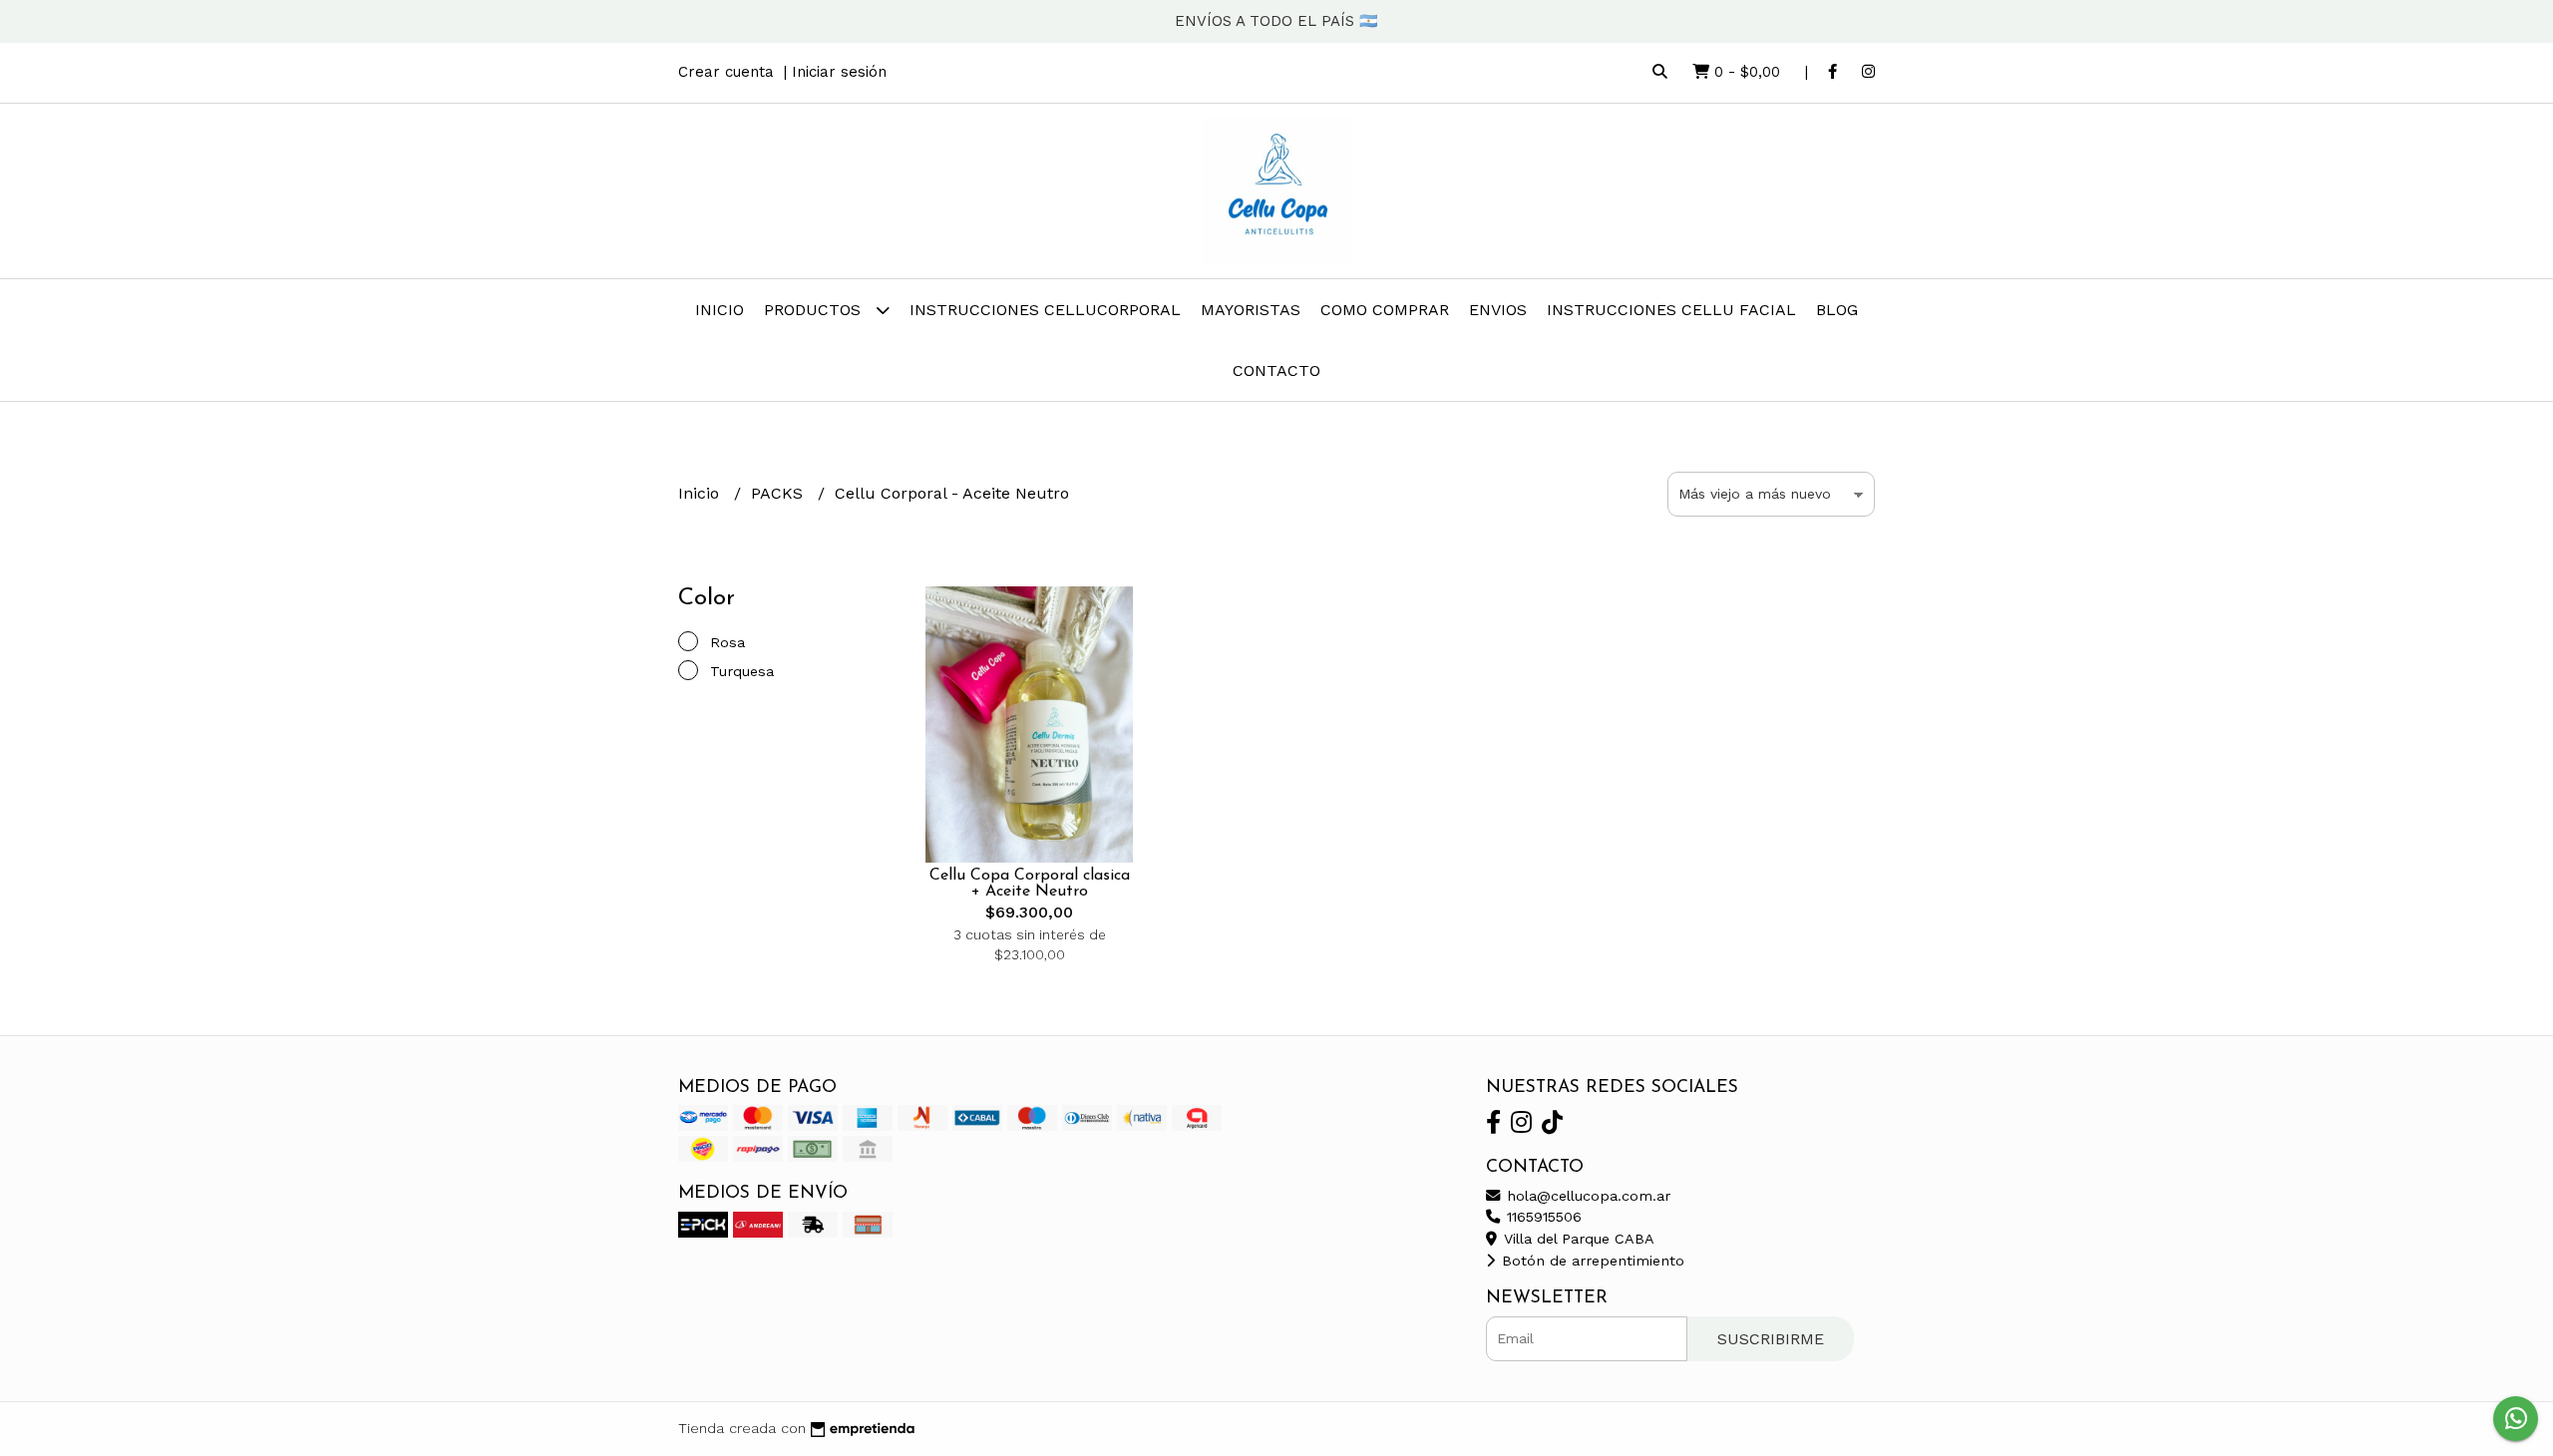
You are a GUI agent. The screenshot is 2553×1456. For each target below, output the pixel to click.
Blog (1837, 310)
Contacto (1276, 370)
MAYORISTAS (1251, 310)
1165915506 (1542, 1217)
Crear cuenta (726, 72)
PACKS (779, 493)
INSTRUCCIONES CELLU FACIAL (1671, 310)
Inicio (720, 310)
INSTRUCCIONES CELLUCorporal (1045, 310)
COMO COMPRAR (1385, 310)
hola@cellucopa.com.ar (1586, 1196)
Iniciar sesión (839, 72)
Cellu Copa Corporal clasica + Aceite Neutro (1030, 884)
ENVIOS (1498, 310)
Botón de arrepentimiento (1591, 1261)
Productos (815, 310)
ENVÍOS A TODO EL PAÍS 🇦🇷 (1276, 21)
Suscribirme (1771, 1339)
